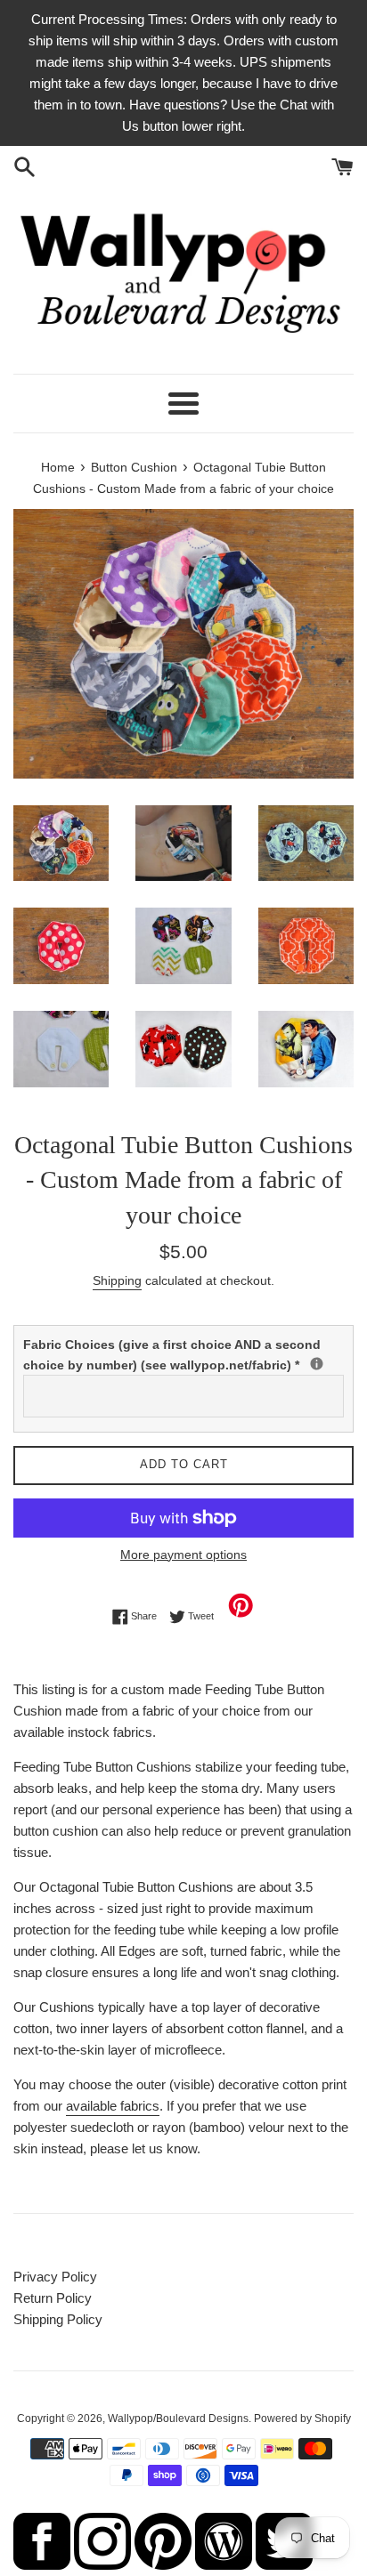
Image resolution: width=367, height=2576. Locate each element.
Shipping (117, 1280)
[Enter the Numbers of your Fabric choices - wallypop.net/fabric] (317, 1364)
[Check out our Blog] (224, 2565)
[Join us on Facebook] (42, 2565)
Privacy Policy (55, 2277)
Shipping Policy (58, 2319)
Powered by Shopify (302, 2419)
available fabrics (113, 2106)
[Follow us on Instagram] (102, 2565)
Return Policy (53, 2298)
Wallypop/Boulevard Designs (178, 2419)
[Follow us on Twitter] (284, 2565)
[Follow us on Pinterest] (163, 2565)
